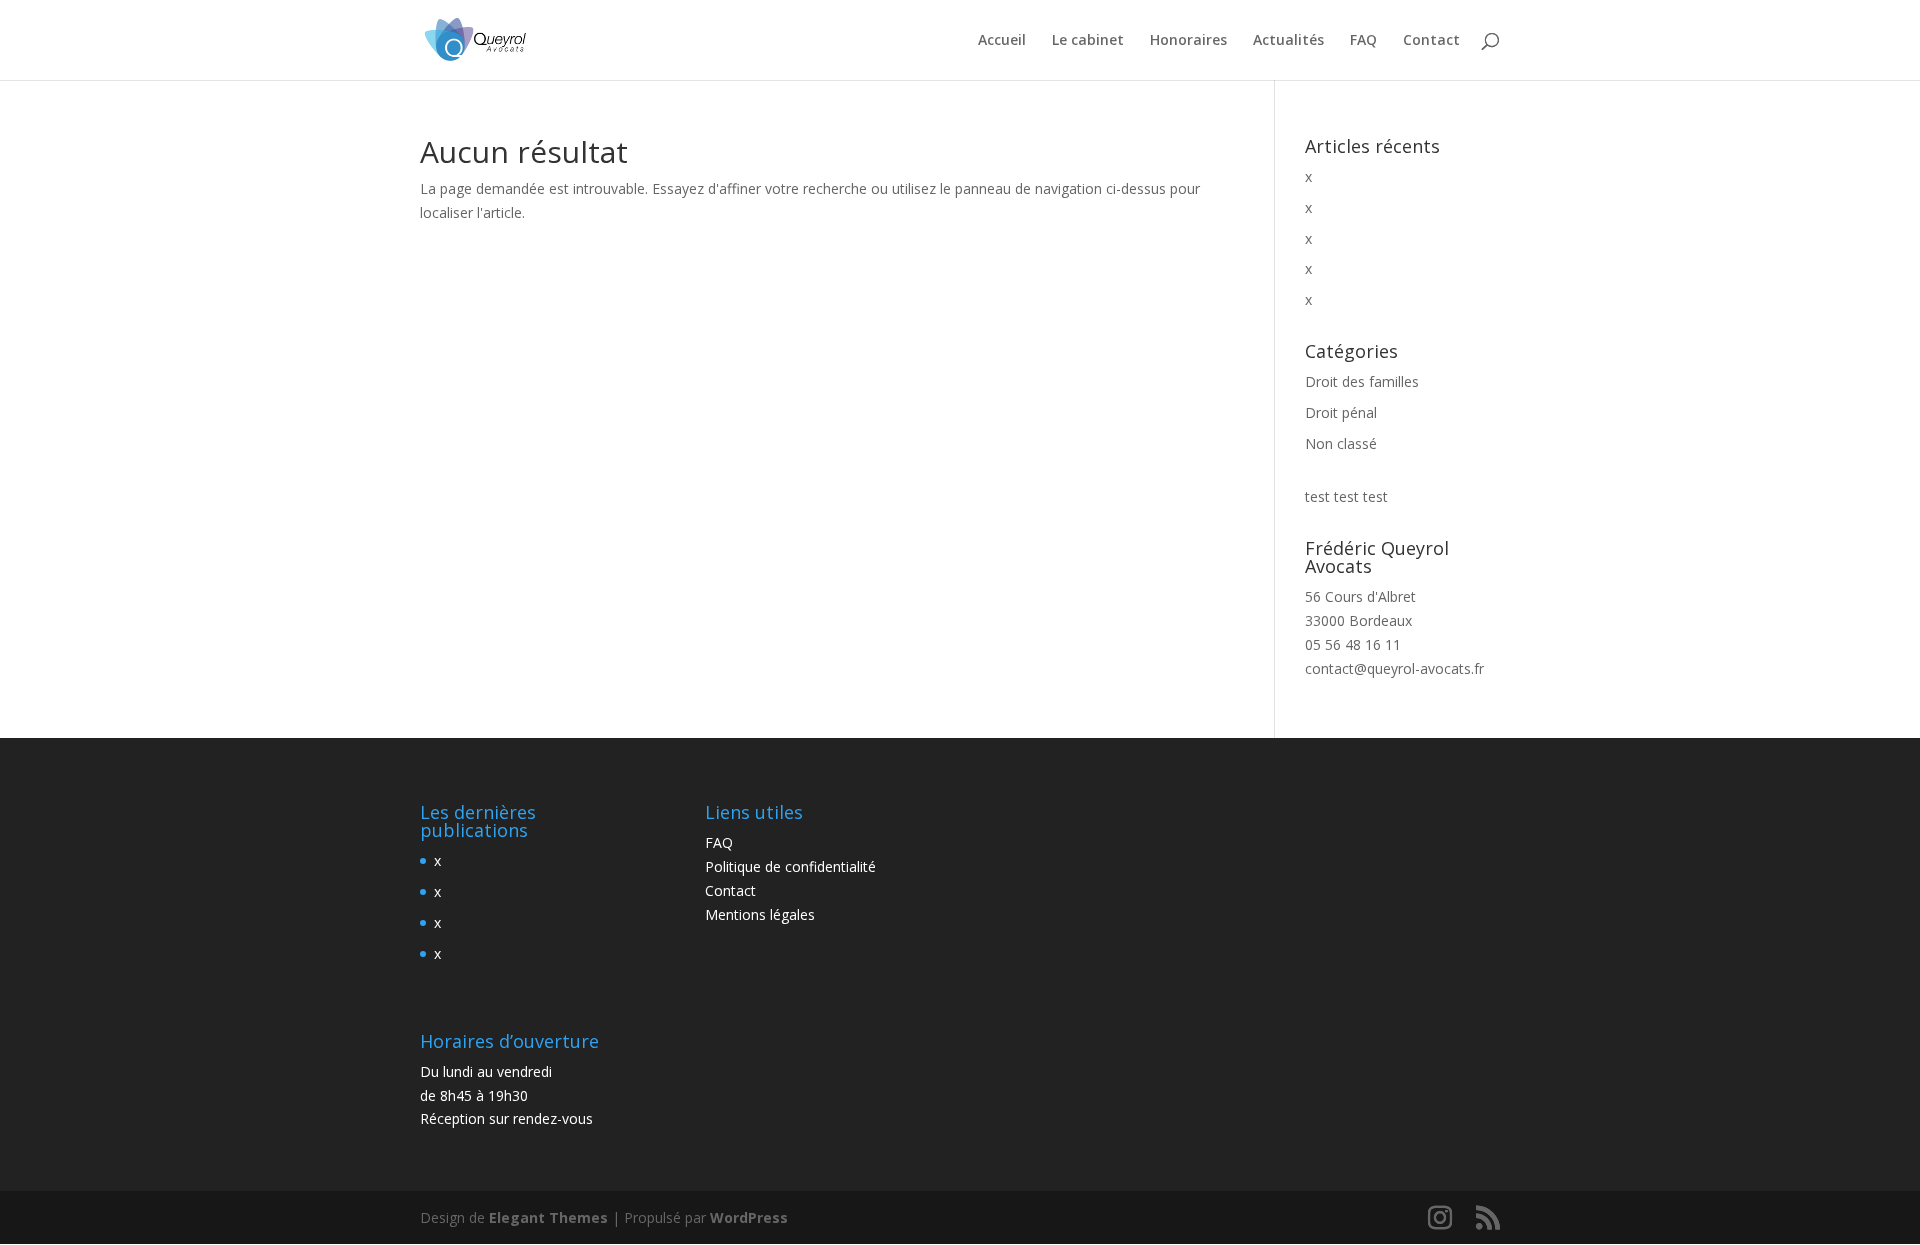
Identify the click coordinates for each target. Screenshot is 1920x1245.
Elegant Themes (548, 1217)
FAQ (1363, 41)
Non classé (1341, 443)
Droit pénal (1341, 412)
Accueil (1002, 41)
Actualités (1288, 41)
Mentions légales (760, 914)
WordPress (749, 1217)
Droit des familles (1362, 381)
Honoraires (1188, 41)
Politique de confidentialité (790, 866)
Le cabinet (1088, 41)
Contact (1431, 41)
